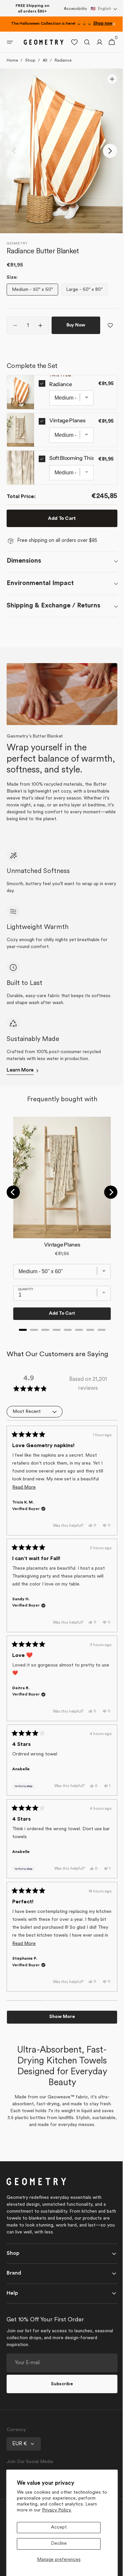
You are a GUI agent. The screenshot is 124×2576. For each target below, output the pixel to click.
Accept (59, 2527)
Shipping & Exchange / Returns (53, 629)
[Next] (106, 1223)
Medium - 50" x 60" (33, 297)
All (45, 66)
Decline (59, 2544)
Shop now (103, 24)
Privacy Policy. (57, 2510)
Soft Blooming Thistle (75, 481)
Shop (30, 66)
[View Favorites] (69, 48)
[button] (104, 9)
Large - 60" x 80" (86, 297)
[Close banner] (113, 24)
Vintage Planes (67, 443)
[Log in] (95, 48)
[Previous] (13, 1223)
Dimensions (24, 584)
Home (12, 66)
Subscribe (60, 2415)
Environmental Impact (40, 606)
